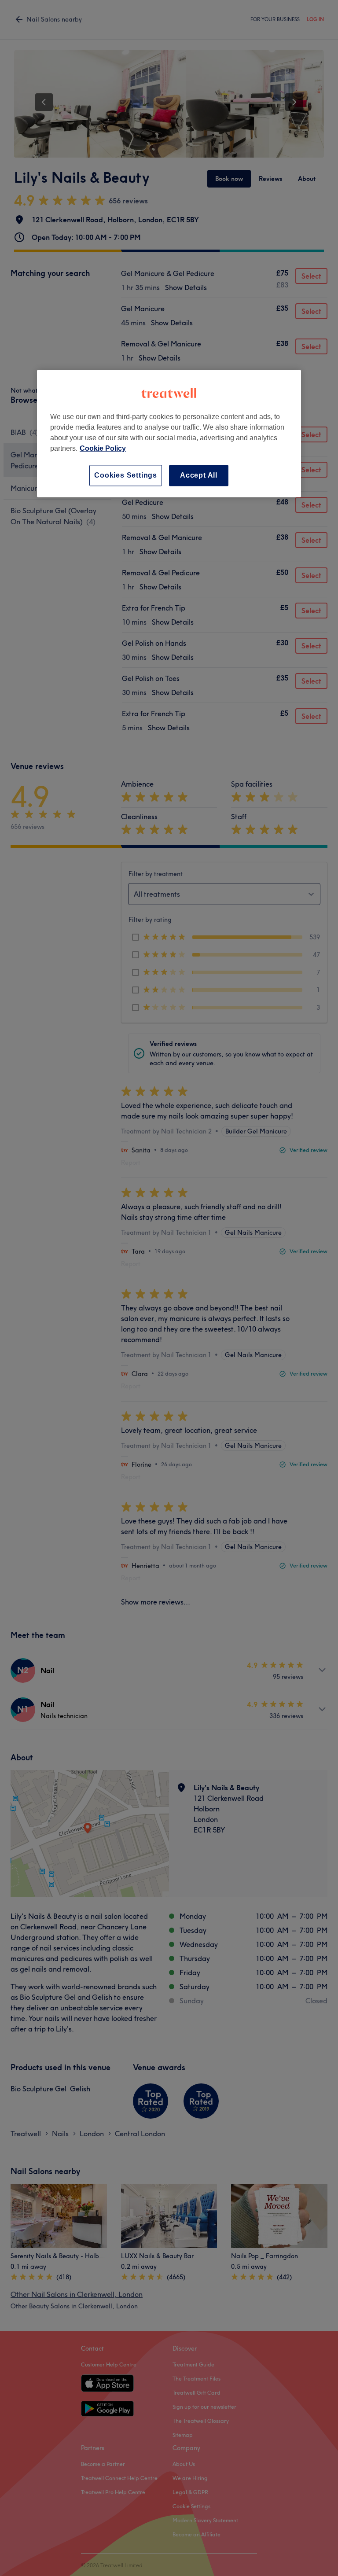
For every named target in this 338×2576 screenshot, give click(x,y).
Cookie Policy (103, 448)
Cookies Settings (126, 475)
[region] (169, 433)
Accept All (199, 475)
